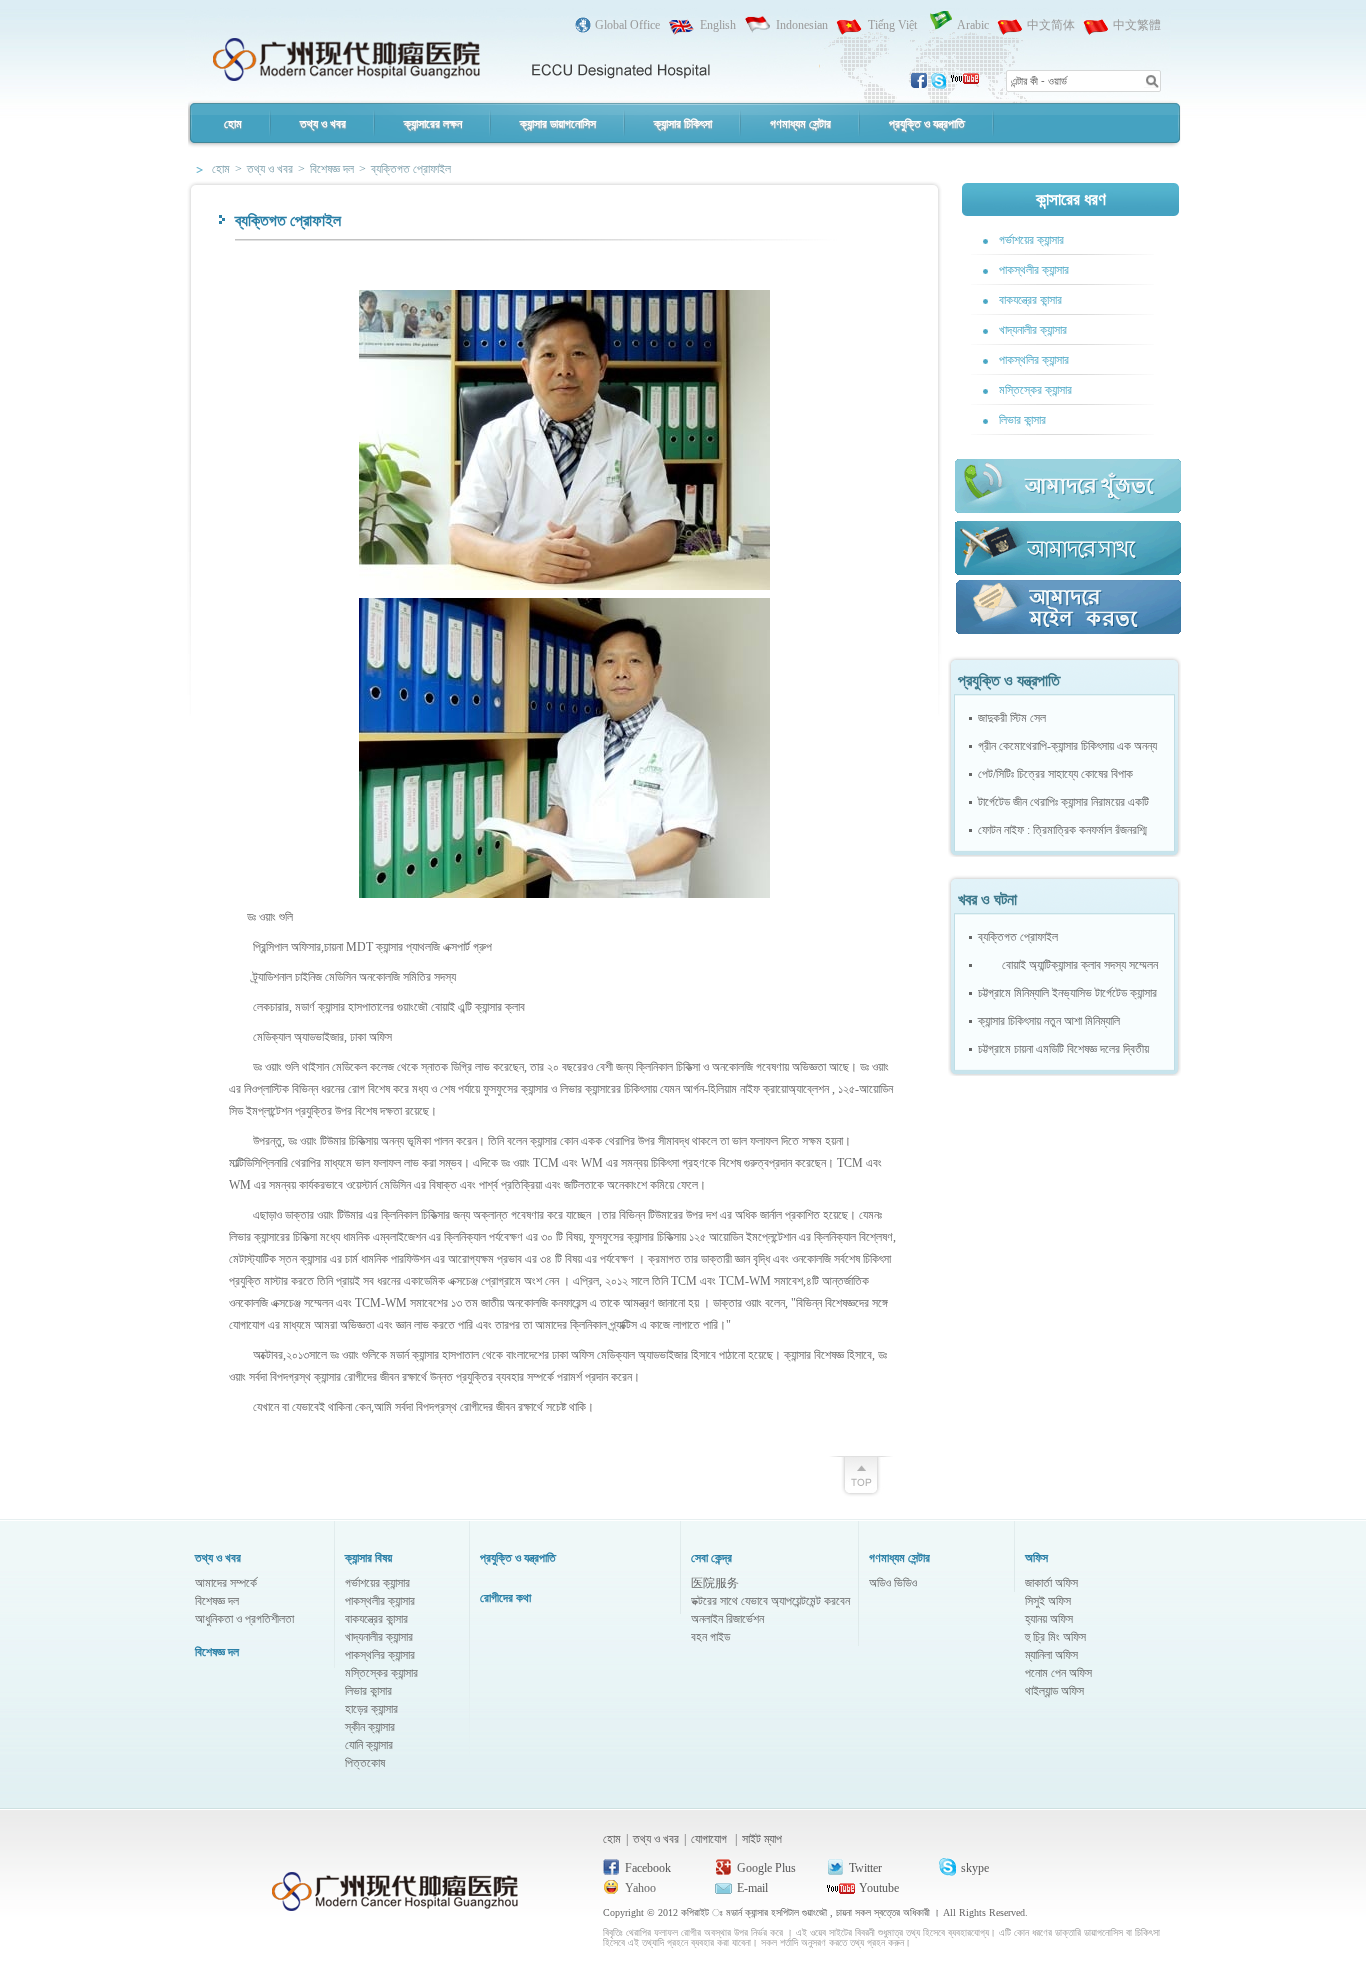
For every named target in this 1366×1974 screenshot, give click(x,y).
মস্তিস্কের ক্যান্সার (1035, 390)
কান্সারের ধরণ (1071, 199)
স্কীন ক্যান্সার (370, 1727)
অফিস (1036, 1558)
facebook (920, 81)
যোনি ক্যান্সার (369, 1745)
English (718, 25)
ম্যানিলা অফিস (1051, 1655)
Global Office (627, 25)
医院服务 (715, 1583)
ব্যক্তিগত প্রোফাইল (1018, 937)
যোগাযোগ (710, 1839)
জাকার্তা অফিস (1051, 1583)
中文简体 (1051, 25)
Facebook (648, 1868)
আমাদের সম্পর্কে (226, 1583)
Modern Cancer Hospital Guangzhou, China (460, 55)
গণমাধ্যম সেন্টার (800, 124)
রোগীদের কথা (505, 1598)
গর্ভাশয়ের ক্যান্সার (1031, 240)
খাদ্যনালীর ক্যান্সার (1033, 330)
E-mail (752, 1888)
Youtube (879, 1888)
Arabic (973, 25)
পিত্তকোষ (365, 1763)
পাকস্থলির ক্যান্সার (1034, 360)
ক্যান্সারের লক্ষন (433, 124)
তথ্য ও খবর (323, 124)
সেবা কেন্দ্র (711, 1558)
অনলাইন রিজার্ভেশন (727, 1619)
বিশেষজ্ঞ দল (217, 1601)
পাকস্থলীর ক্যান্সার (1034, 270)
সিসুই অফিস (1048, 1601)
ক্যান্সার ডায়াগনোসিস (558, 124)
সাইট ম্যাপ (762, 1839)
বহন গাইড (710, 1637)
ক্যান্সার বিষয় (368, 1558)
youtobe (965, 81)
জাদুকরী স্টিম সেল (1012, 718)
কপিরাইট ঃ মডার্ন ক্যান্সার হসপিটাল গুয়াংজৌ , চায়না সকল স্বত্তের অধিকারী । (812, 1912)
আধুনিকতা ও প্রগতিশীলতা (244, 1619)
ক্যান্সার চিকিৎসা (683, 124)
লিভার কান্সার (1022, 420)
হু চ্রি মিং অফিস (1055, 1637)
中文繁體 (1137, 25)
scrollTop (860, 1472)
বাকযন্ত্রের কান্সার (1030, 300)
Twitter (865, 1868)
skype (940, 81)
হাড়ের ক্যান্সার (371, 1709)
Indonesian (802, 25)
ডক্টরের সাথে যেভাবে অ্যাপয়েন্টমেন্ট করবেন (770, 1601)
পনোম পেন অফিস (1058, 1673)
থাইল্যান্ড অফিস (1054, 1691)
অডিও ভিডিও (893, 1583)
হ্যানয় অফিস (1049, 1619)
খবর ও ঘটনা (987, 899)
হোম (233, 124)
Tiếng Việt (892, 25)
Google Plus (766, 1868)
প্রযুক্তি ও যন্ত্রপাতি (927, 124)
